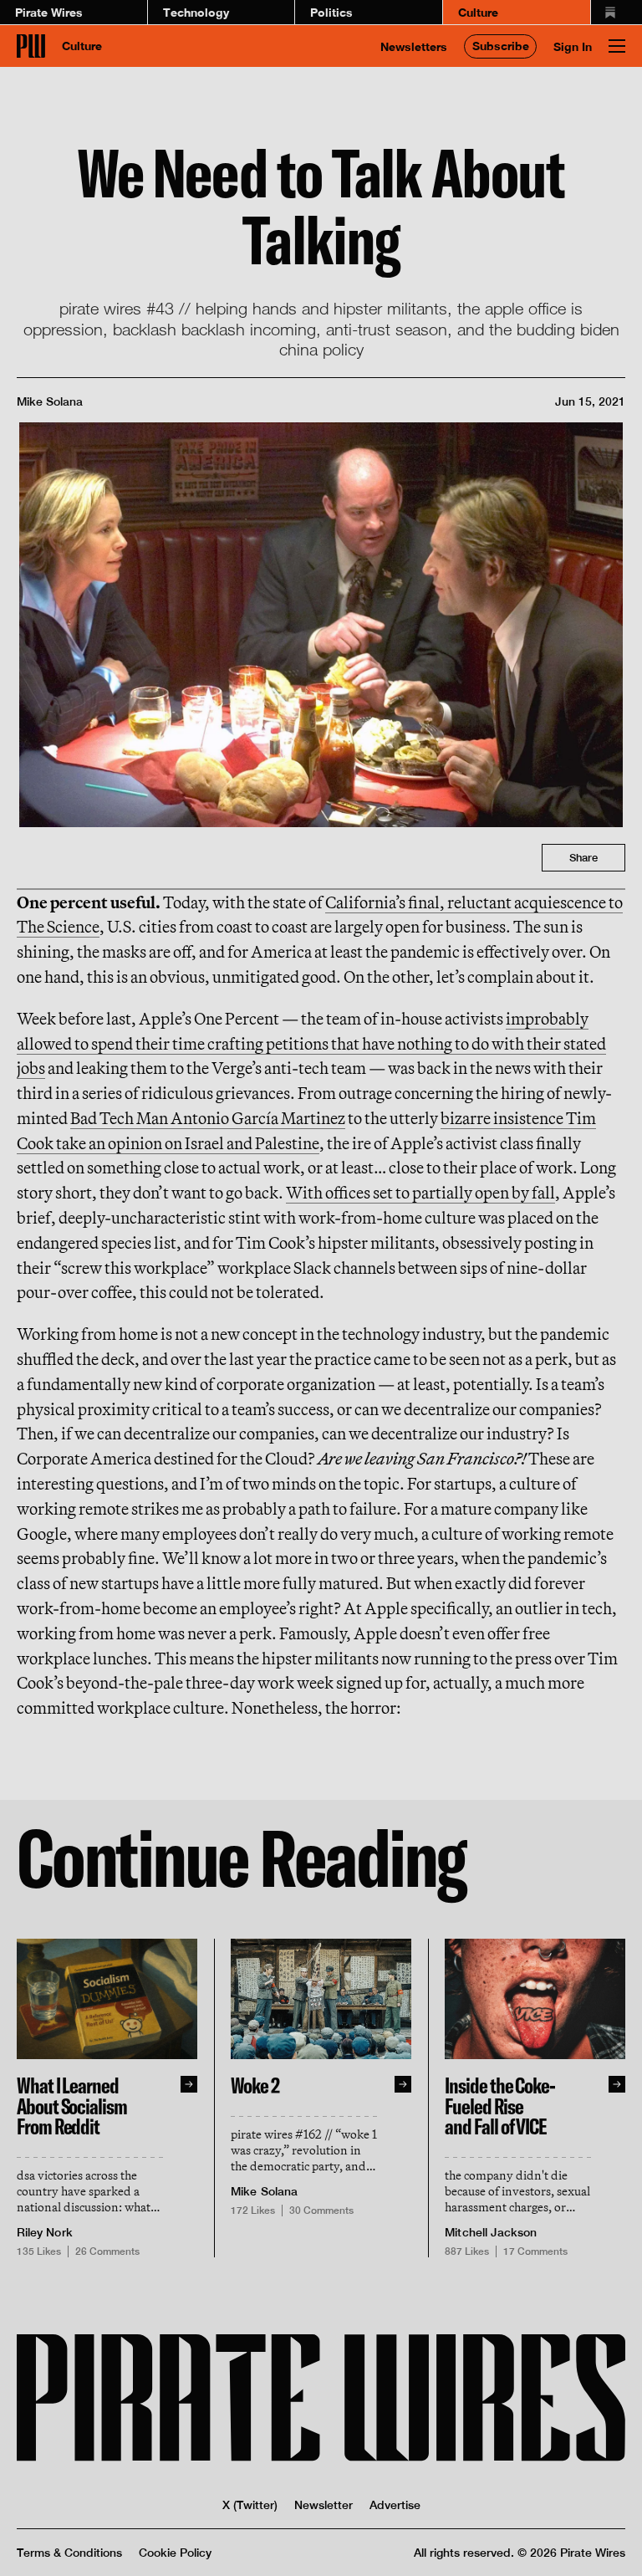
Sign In (573, 46)
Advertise (395, 2505)
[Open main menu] (617, 46)
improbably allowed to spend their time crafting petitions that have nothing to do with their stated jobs (311, 1043)
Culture (478, 12)
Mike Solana (50, 401)
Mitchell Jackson (491, 2232)
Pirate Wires (49, 12)
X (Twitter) (250, 2505)
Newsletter (324, 2505)
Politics (331, 12)
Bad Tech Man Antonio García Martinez (208, 1118)
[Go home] (31, 46)
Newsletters (414, 46)
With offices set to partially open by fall (420, 1192)
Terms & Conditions (69, 2553)
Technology (196, 12)
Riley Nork (45, 2232)
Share (583, 858)
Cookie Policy (175, 2553)
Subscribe (501, 46)
